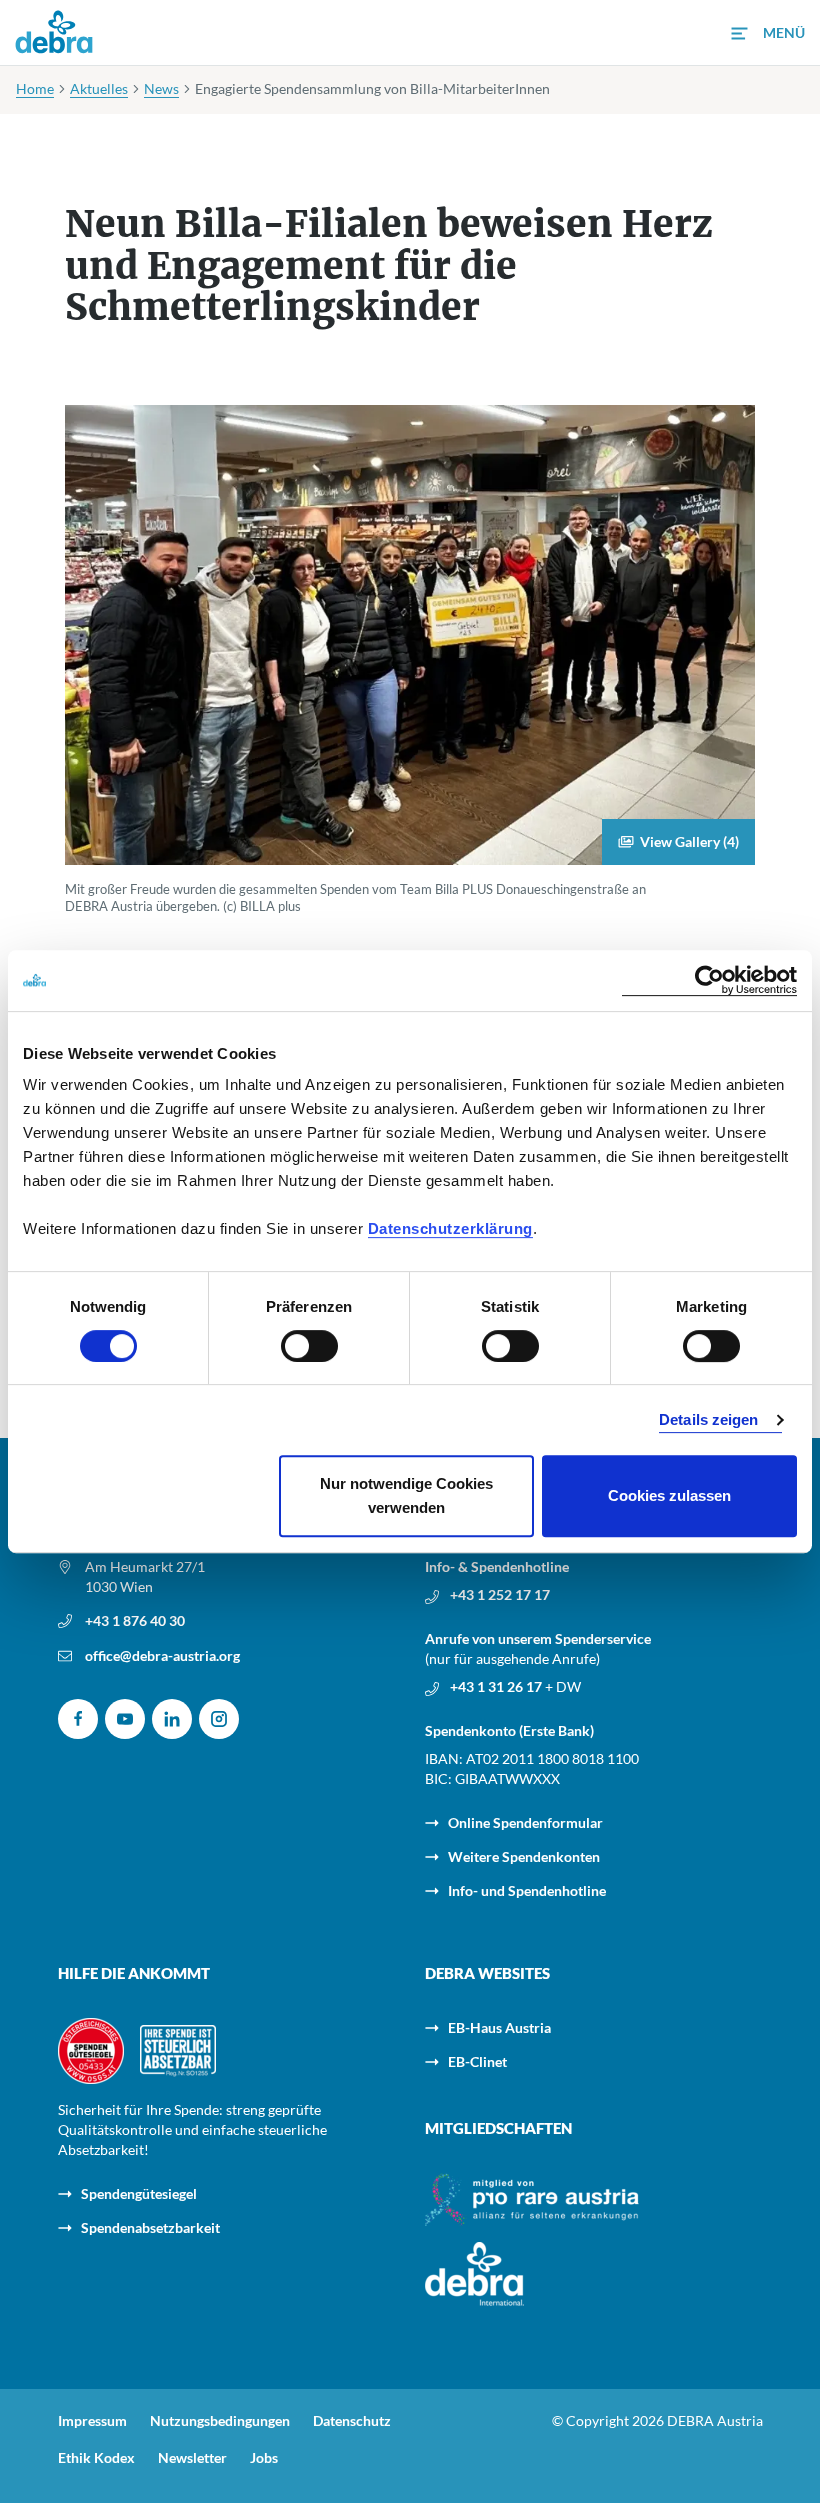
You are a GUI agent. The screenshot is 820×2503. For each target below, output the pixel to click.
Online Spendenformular (525, 1822)
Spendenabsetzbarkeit (150, 2227)
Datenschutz (352, 2421)
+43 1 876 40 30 (135, 1620)
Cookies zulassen (669, 1495)
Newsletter (192, 2458)
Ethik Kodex (96, 2458)
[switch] (309, 1346)
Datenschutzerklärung (450, 1228)
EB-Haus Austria (499, 2027)
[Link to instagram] (219, 1719)
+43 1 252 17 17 (500, 1594)
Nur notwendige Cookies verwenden (406, 1495)
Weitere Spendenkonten (524, 1856)
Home (35, 88)
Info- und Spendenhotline (527, 1890)
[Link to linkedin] (172, 1719)
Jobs (264, 2458)
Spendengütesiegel (139, 2193)
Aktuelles (99, 88)
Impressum (92, 2421)
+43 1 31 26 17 (497, 1686)
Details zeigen (708, 1419)
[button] (768, 33)
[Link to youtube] (125, 1719)
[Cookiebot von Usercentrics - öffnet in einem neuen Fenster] (709, 980)
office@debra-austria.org (162, 1655)
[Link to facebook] (78, 1719)
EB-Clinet (477, 2061)
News (161, 88)
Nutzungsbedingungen (220, 2421)
